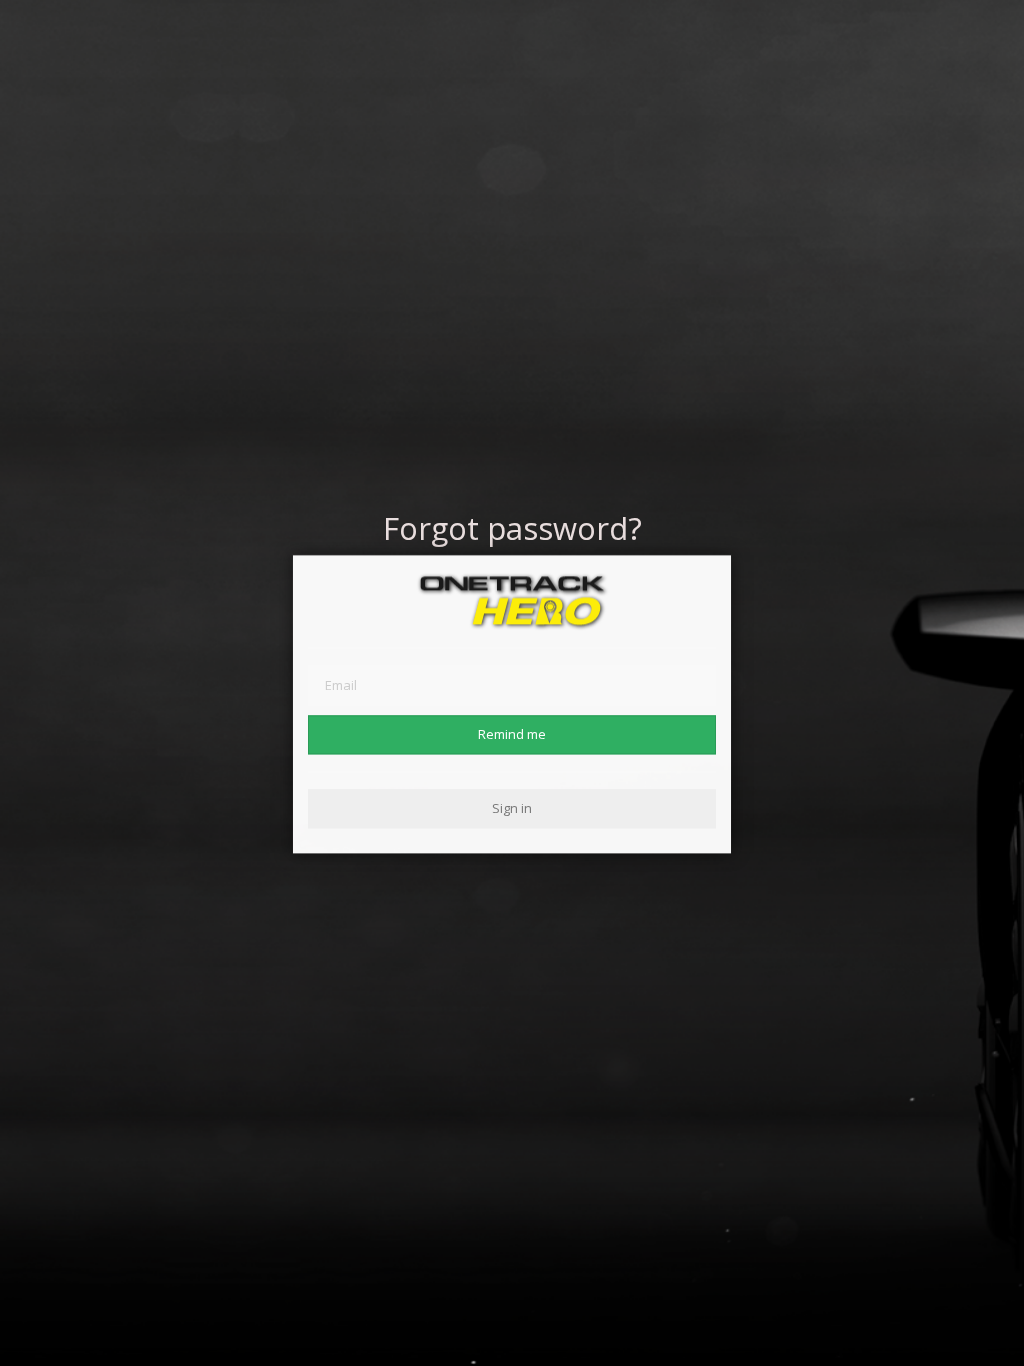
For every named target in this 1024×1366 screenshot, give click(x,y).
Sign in (512, 808)
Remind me (512, 734)
